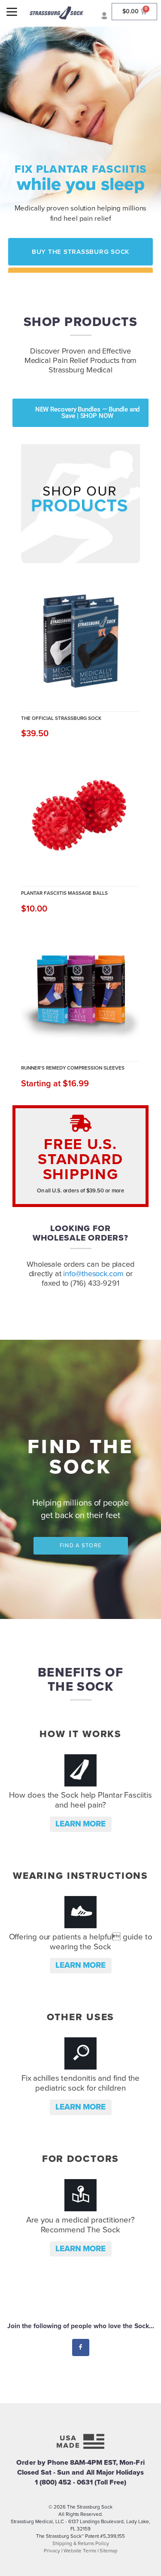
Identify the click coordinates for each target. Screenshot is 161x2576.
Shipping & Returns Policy (81, 2543)
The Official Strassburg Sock (61, 718)
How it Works (80, 1734)
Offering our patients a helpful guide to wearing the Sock (81, 1942)
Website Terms (80, 2551)
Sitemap (109, 2551)
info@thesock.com (93, 1274)
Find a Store (80, 1546)
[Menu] (12, 12)
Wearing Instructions (80, 1876)
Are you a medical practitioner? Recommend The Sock (80, 2225)
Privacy (52, 2551)
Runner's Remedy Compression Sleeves (73, 1068)
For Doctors (81, 2159)
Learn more (80, 1824)
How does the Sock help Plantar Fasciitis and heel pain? (80, 1800)
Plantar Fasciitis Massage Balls (64, 893)
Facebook (80, 2347)
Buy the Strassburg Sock (81, 252)
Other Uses (81, 2017)
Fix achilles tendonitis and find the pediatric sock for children (80, 2083)
